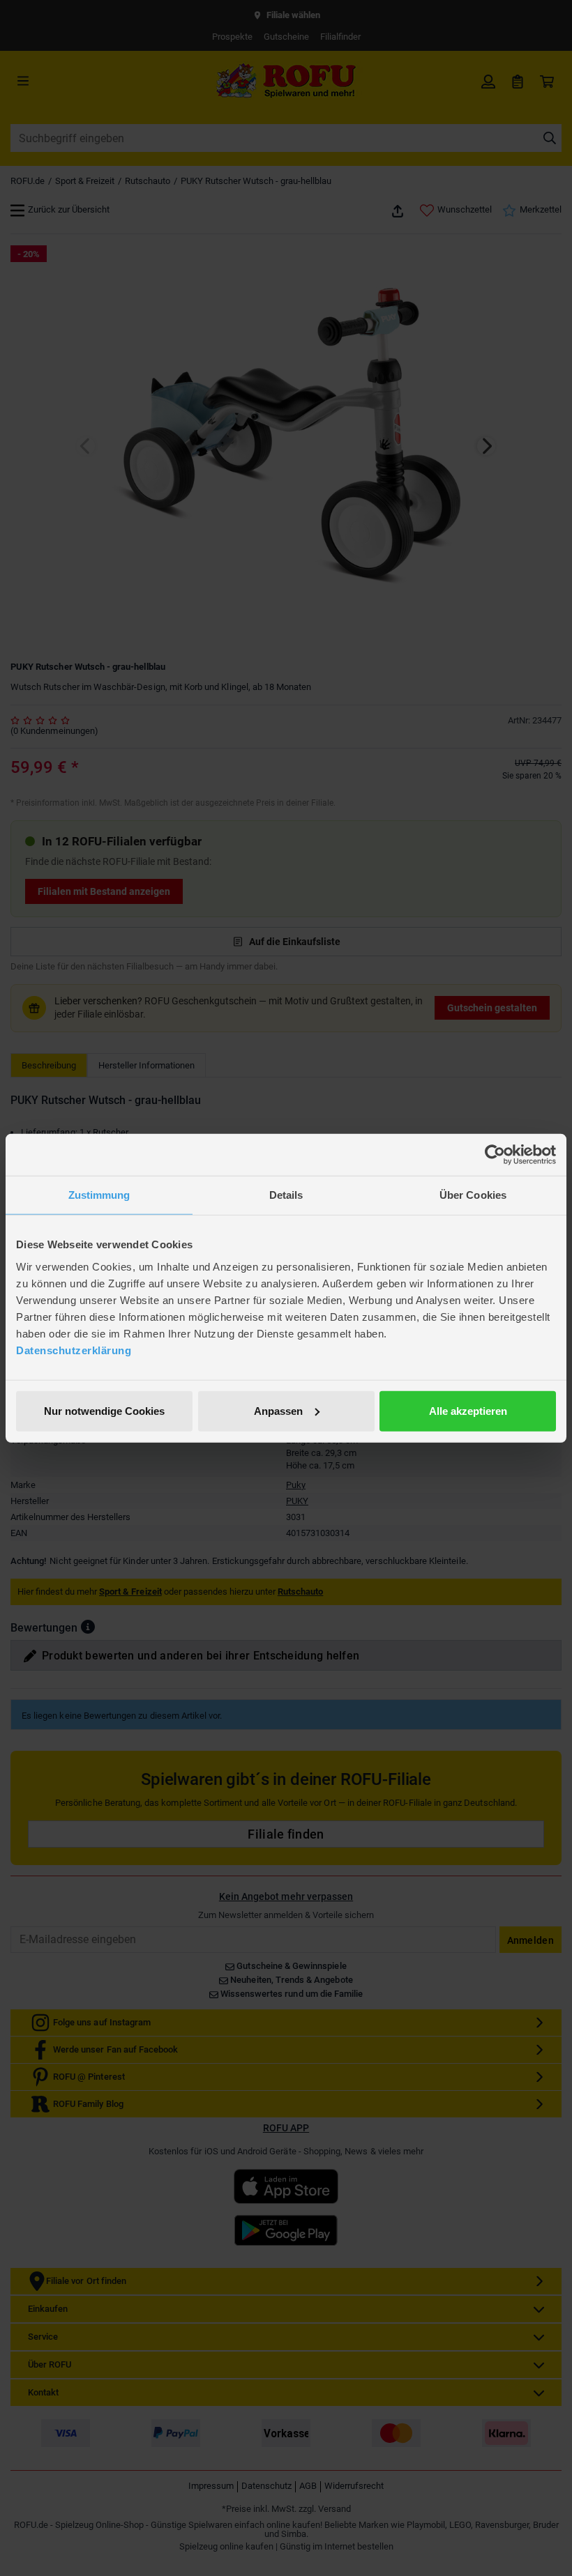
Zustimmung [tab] (99, 1195)
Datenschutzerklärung (74, 1350)
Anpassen (278, 1410)
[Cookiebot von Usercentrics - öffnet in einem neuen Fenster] (495, 1155)
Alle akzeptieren (468, 1410)
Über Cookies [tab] (473, 1195)
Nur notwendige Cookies (104, 1410)
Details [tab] (286, 1195)
